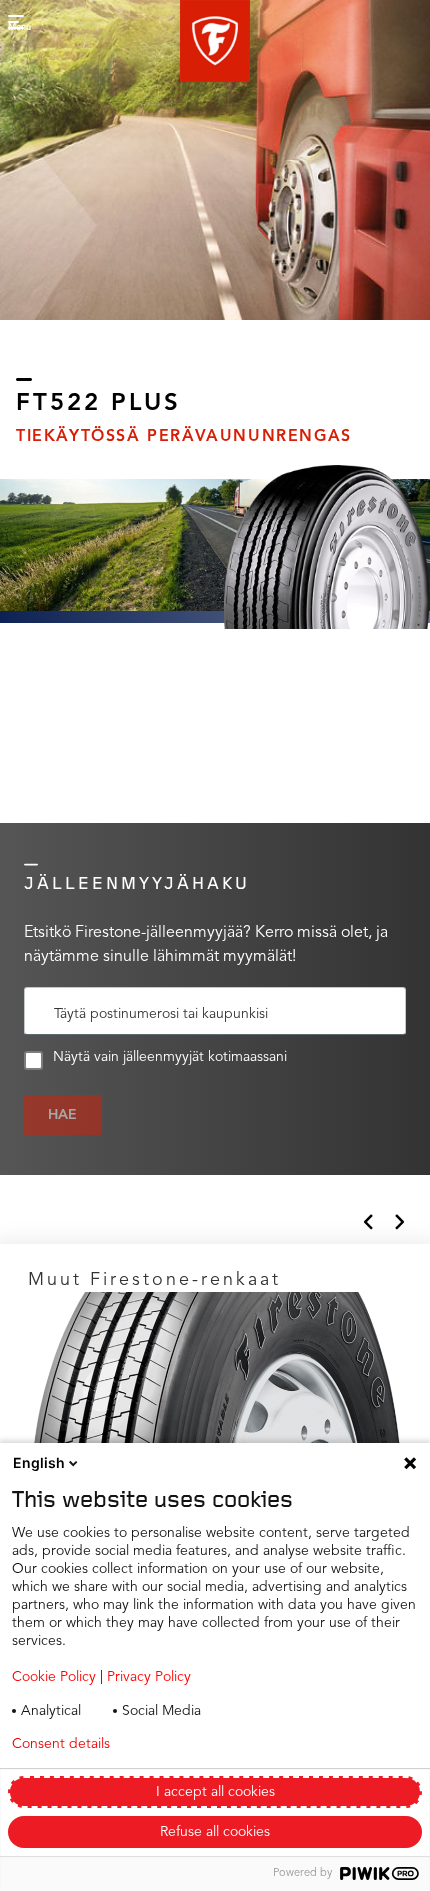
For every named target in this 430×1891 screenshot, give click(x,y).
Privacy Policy (149, 1677)
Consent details (61, 1744)
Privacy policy (208, 1744)
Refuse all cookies (215, 1832)
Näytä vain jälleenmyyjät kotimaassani (170, 1057)
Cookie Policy (54, 1677)
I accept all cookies (215, 1792)
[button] (215, 41)
